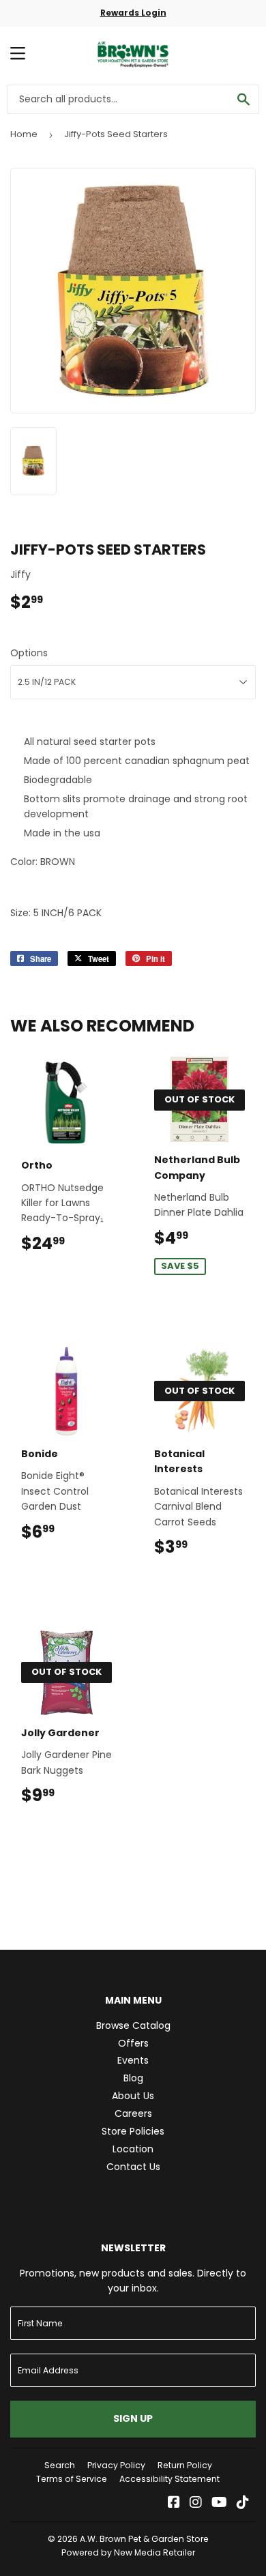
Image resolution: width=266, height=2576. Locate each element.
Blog (133, 2078)
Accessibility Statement (169, 2479)
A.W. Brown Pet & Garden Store (144, 2539)
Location (133, 2149)
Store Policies (133, 2131)
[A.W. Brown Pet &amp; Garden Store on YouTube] (219, 2504)
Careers (133, 2113)
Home (24, 134)
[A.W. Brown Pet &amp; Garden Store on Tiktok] (243, 2504)
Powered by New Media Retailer (128, 2552)
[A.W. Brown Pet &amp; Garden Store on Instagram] (196, 2504)
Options (29, 653)
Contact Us (133, 2167)
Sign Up (133, 2418)
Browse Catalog (133, 2025)
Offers (133, 2043)
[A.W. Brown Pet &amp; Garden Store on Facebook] (174, 2504)
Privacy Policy (116, 2465)
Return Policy (185, 2465)
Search (60, 2465)
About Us (133, 2096)
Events (133, 2060)
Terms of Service (72, 2479)
